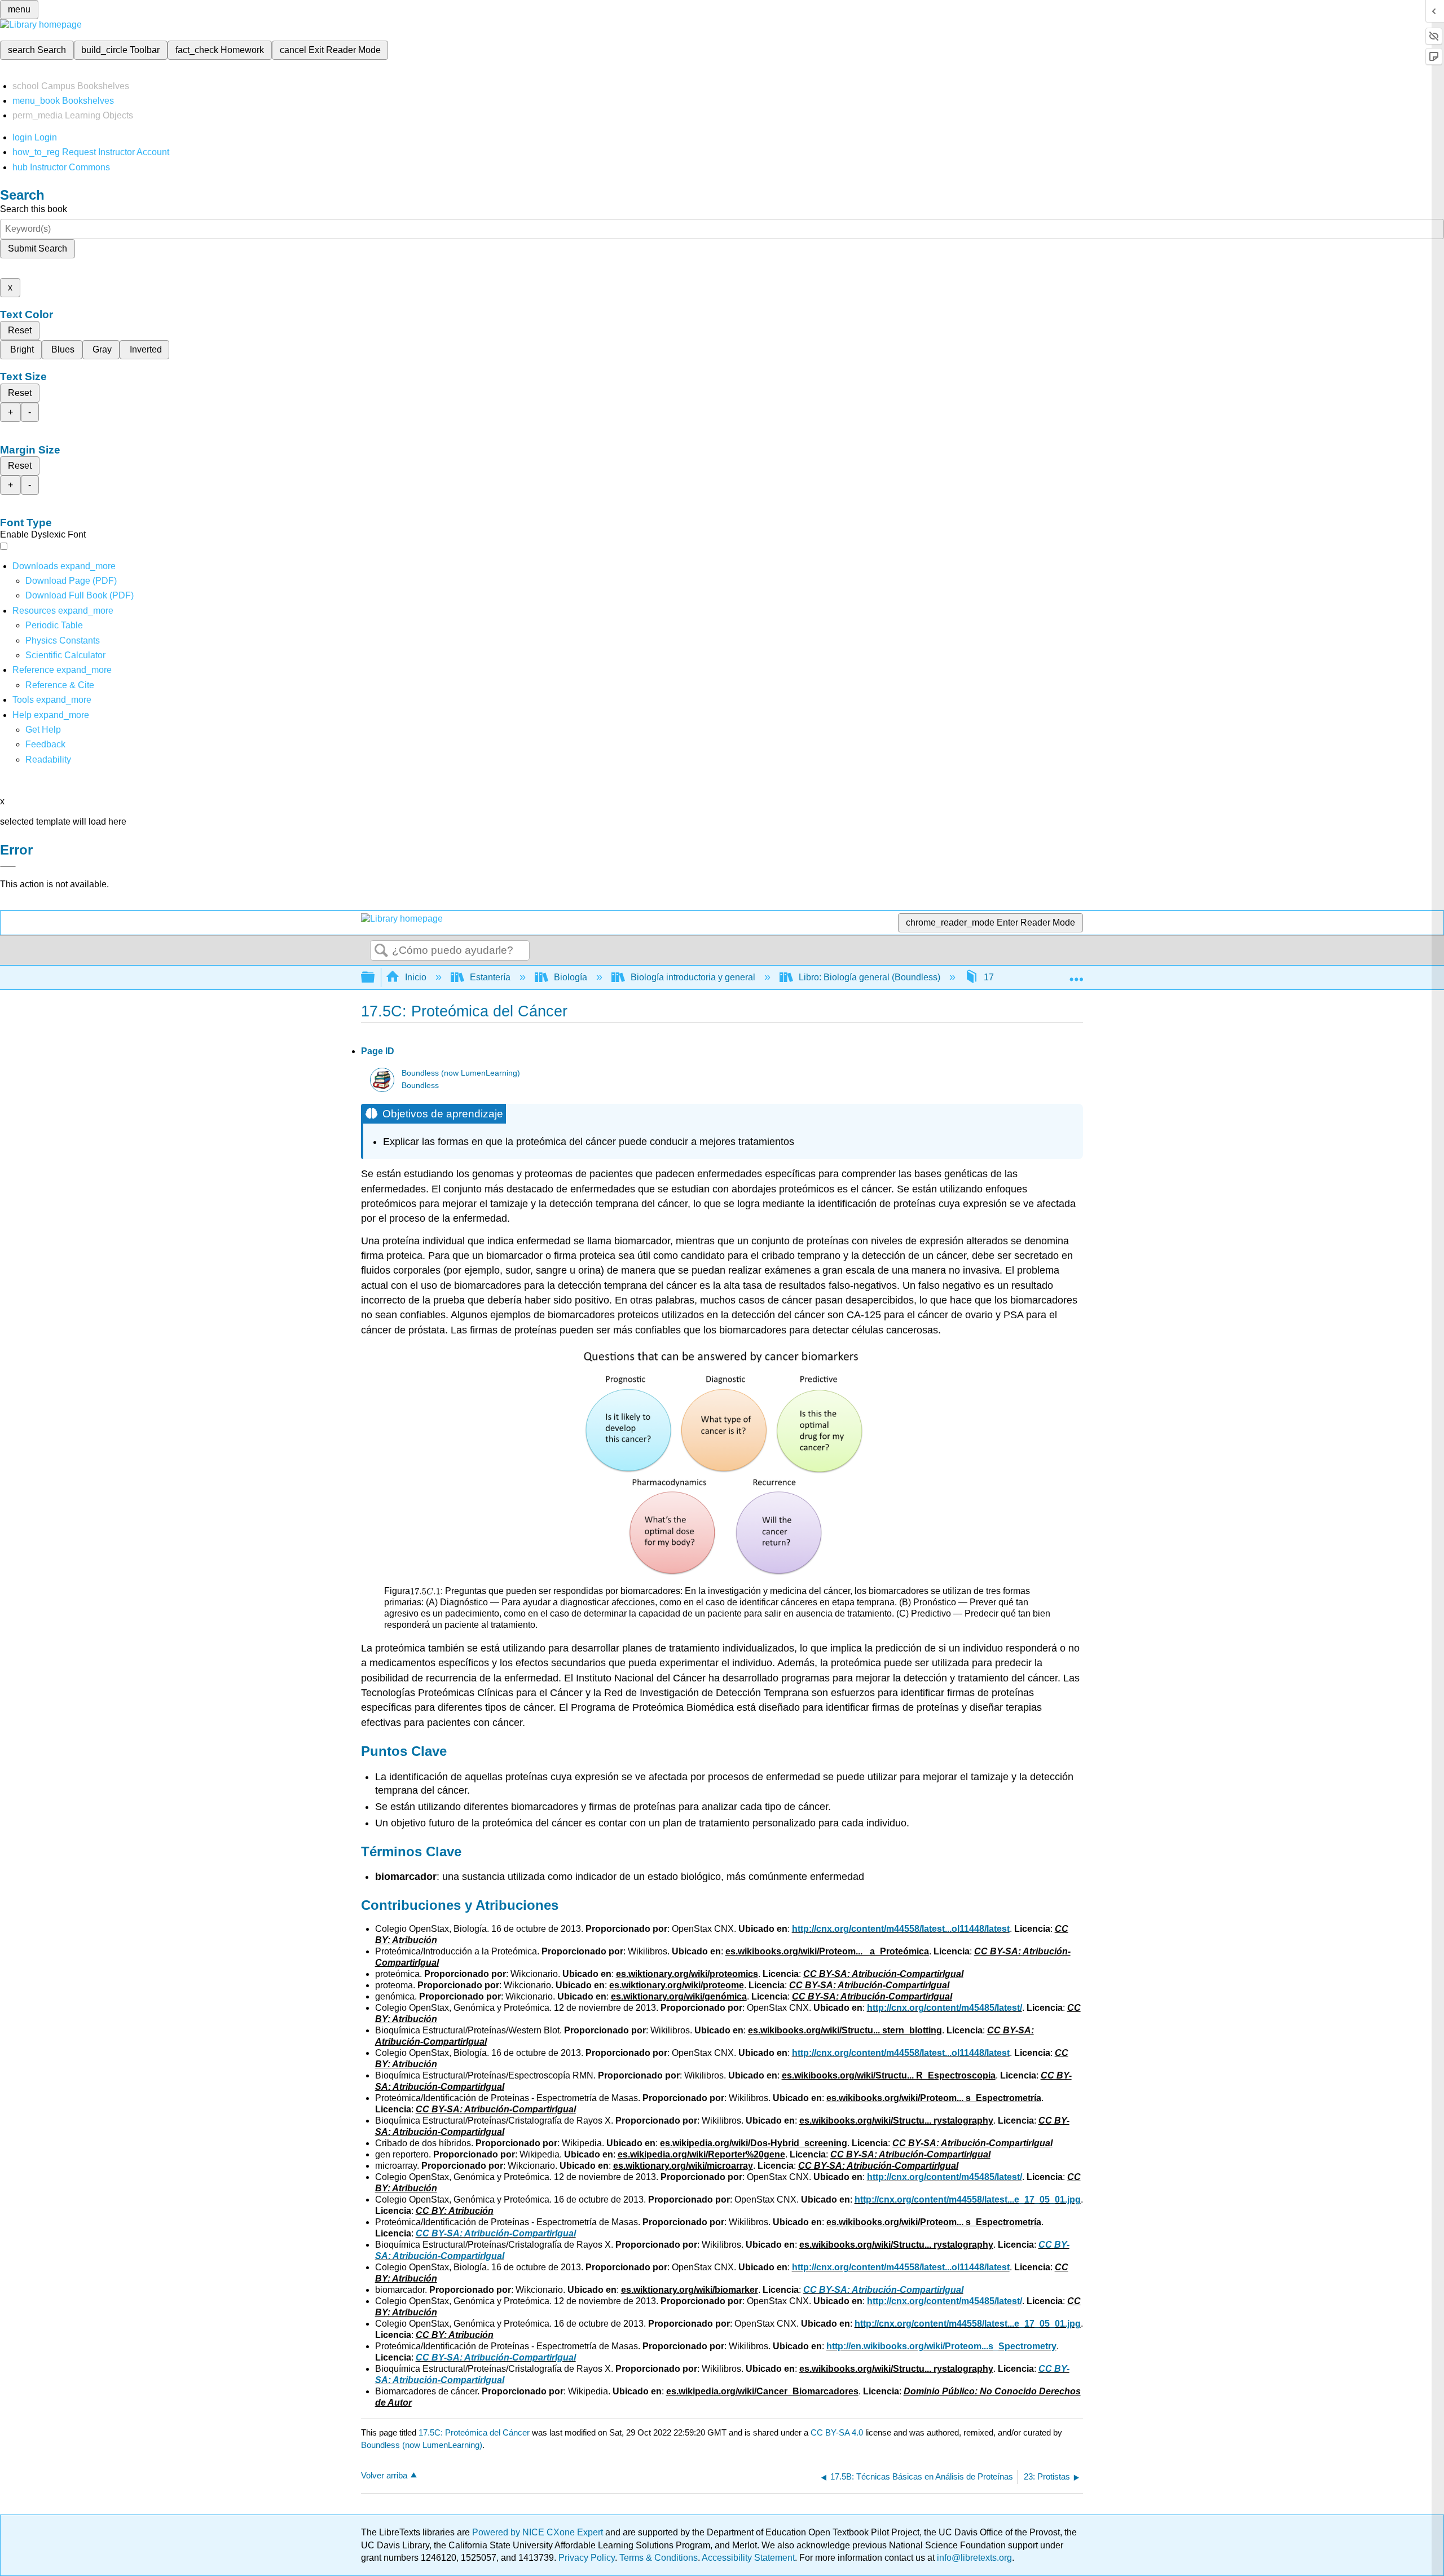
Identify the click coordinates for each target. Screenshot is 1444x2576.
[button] (45, 744)
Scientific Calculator (65, 655)
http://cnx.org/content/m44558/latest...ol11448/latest (901, 1929)
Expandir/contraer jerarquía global (375, 978)
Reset (20, 330)
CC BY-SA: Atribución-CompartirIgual (496, 2233)
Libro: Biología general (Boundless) (870, 977)
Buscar (381, 951)
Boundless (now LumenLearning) (461, 1073)
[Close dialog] (8, 866)
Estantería (490, 977)
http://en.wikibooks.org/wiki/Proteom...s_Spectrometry (941, 2346)
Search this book (34, 209)
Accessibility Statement (748, 2558)
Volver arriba (384, 2475)
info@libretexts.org (973, 2558)
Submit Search (38, 248)
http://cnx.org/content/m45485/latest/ (945, 2008)
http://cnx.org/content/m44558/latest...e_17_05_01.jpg (968, 2199)
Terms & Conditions (659, 2558)
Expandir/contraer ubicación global (1076, 974)
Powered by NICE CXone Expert (539, 2532)
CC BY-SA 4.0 (837, 2432)
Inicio (416, 977)
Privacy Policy (587, 2558)
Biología (571, 977)
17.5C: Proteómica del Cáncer (474, 2432)
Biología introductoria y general (693, 977)
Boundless (420, 1086)
